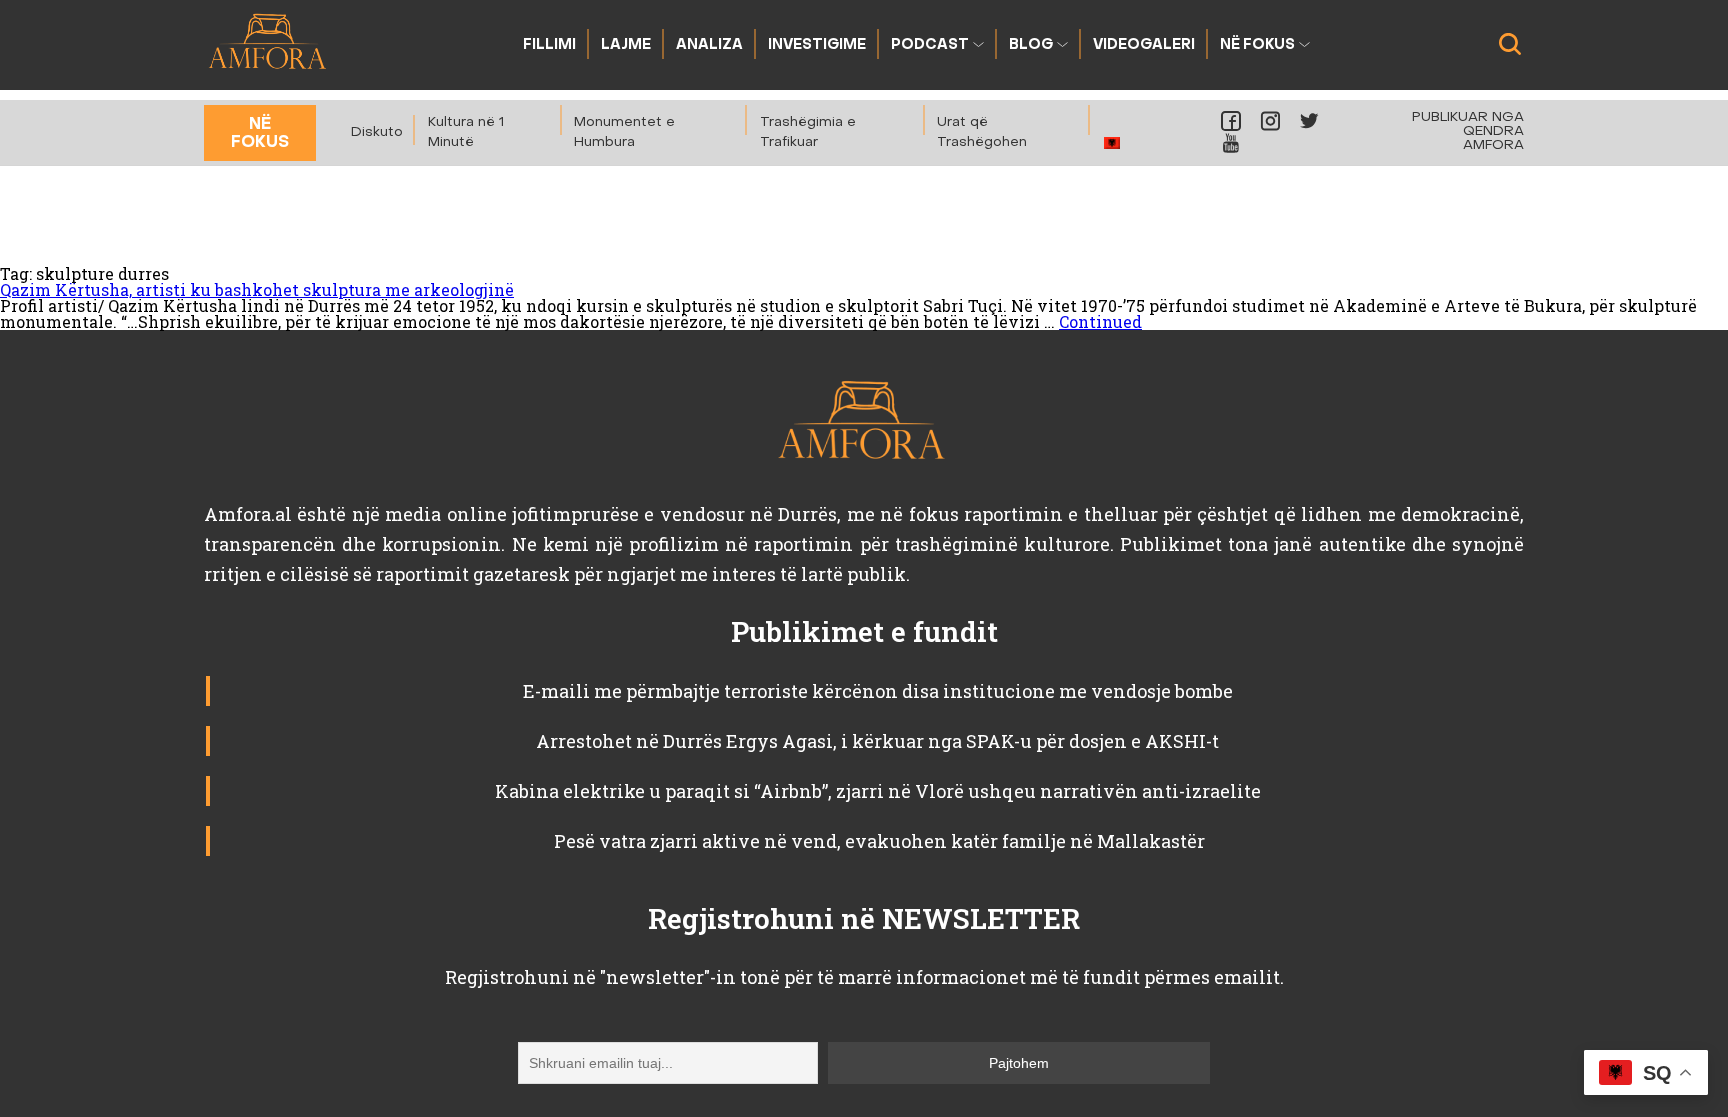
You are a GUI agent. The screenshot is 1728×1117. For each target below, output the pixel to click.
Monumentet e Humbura (624, 132)
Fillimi (549, 45)
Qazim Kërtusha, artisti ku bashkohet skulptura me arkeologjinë (257, 289)
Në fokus (1257, 45)
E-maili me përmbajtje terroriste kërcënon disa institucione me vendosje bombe (878, 691)
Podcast (930, 45)
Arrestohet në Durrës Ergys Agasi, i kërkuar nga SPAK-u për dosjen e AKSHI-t (877, 741)
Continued (1100, 321)
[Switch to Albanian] (1112, 142)
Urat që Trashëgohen (982, 132)
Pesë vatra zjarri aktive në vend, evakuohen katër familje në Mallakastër (877, 841)
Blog (1031, 45)
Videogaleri (1144, 45)
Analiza (709, 45)
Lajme (626, 45)
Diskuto (377, 132)
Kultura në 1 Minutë (466, 132)
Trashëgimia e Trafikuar (808, 132)
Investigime (817, 45)
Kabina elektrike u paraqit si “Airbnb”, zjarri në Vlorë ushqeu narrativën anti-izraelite (878, 791)
